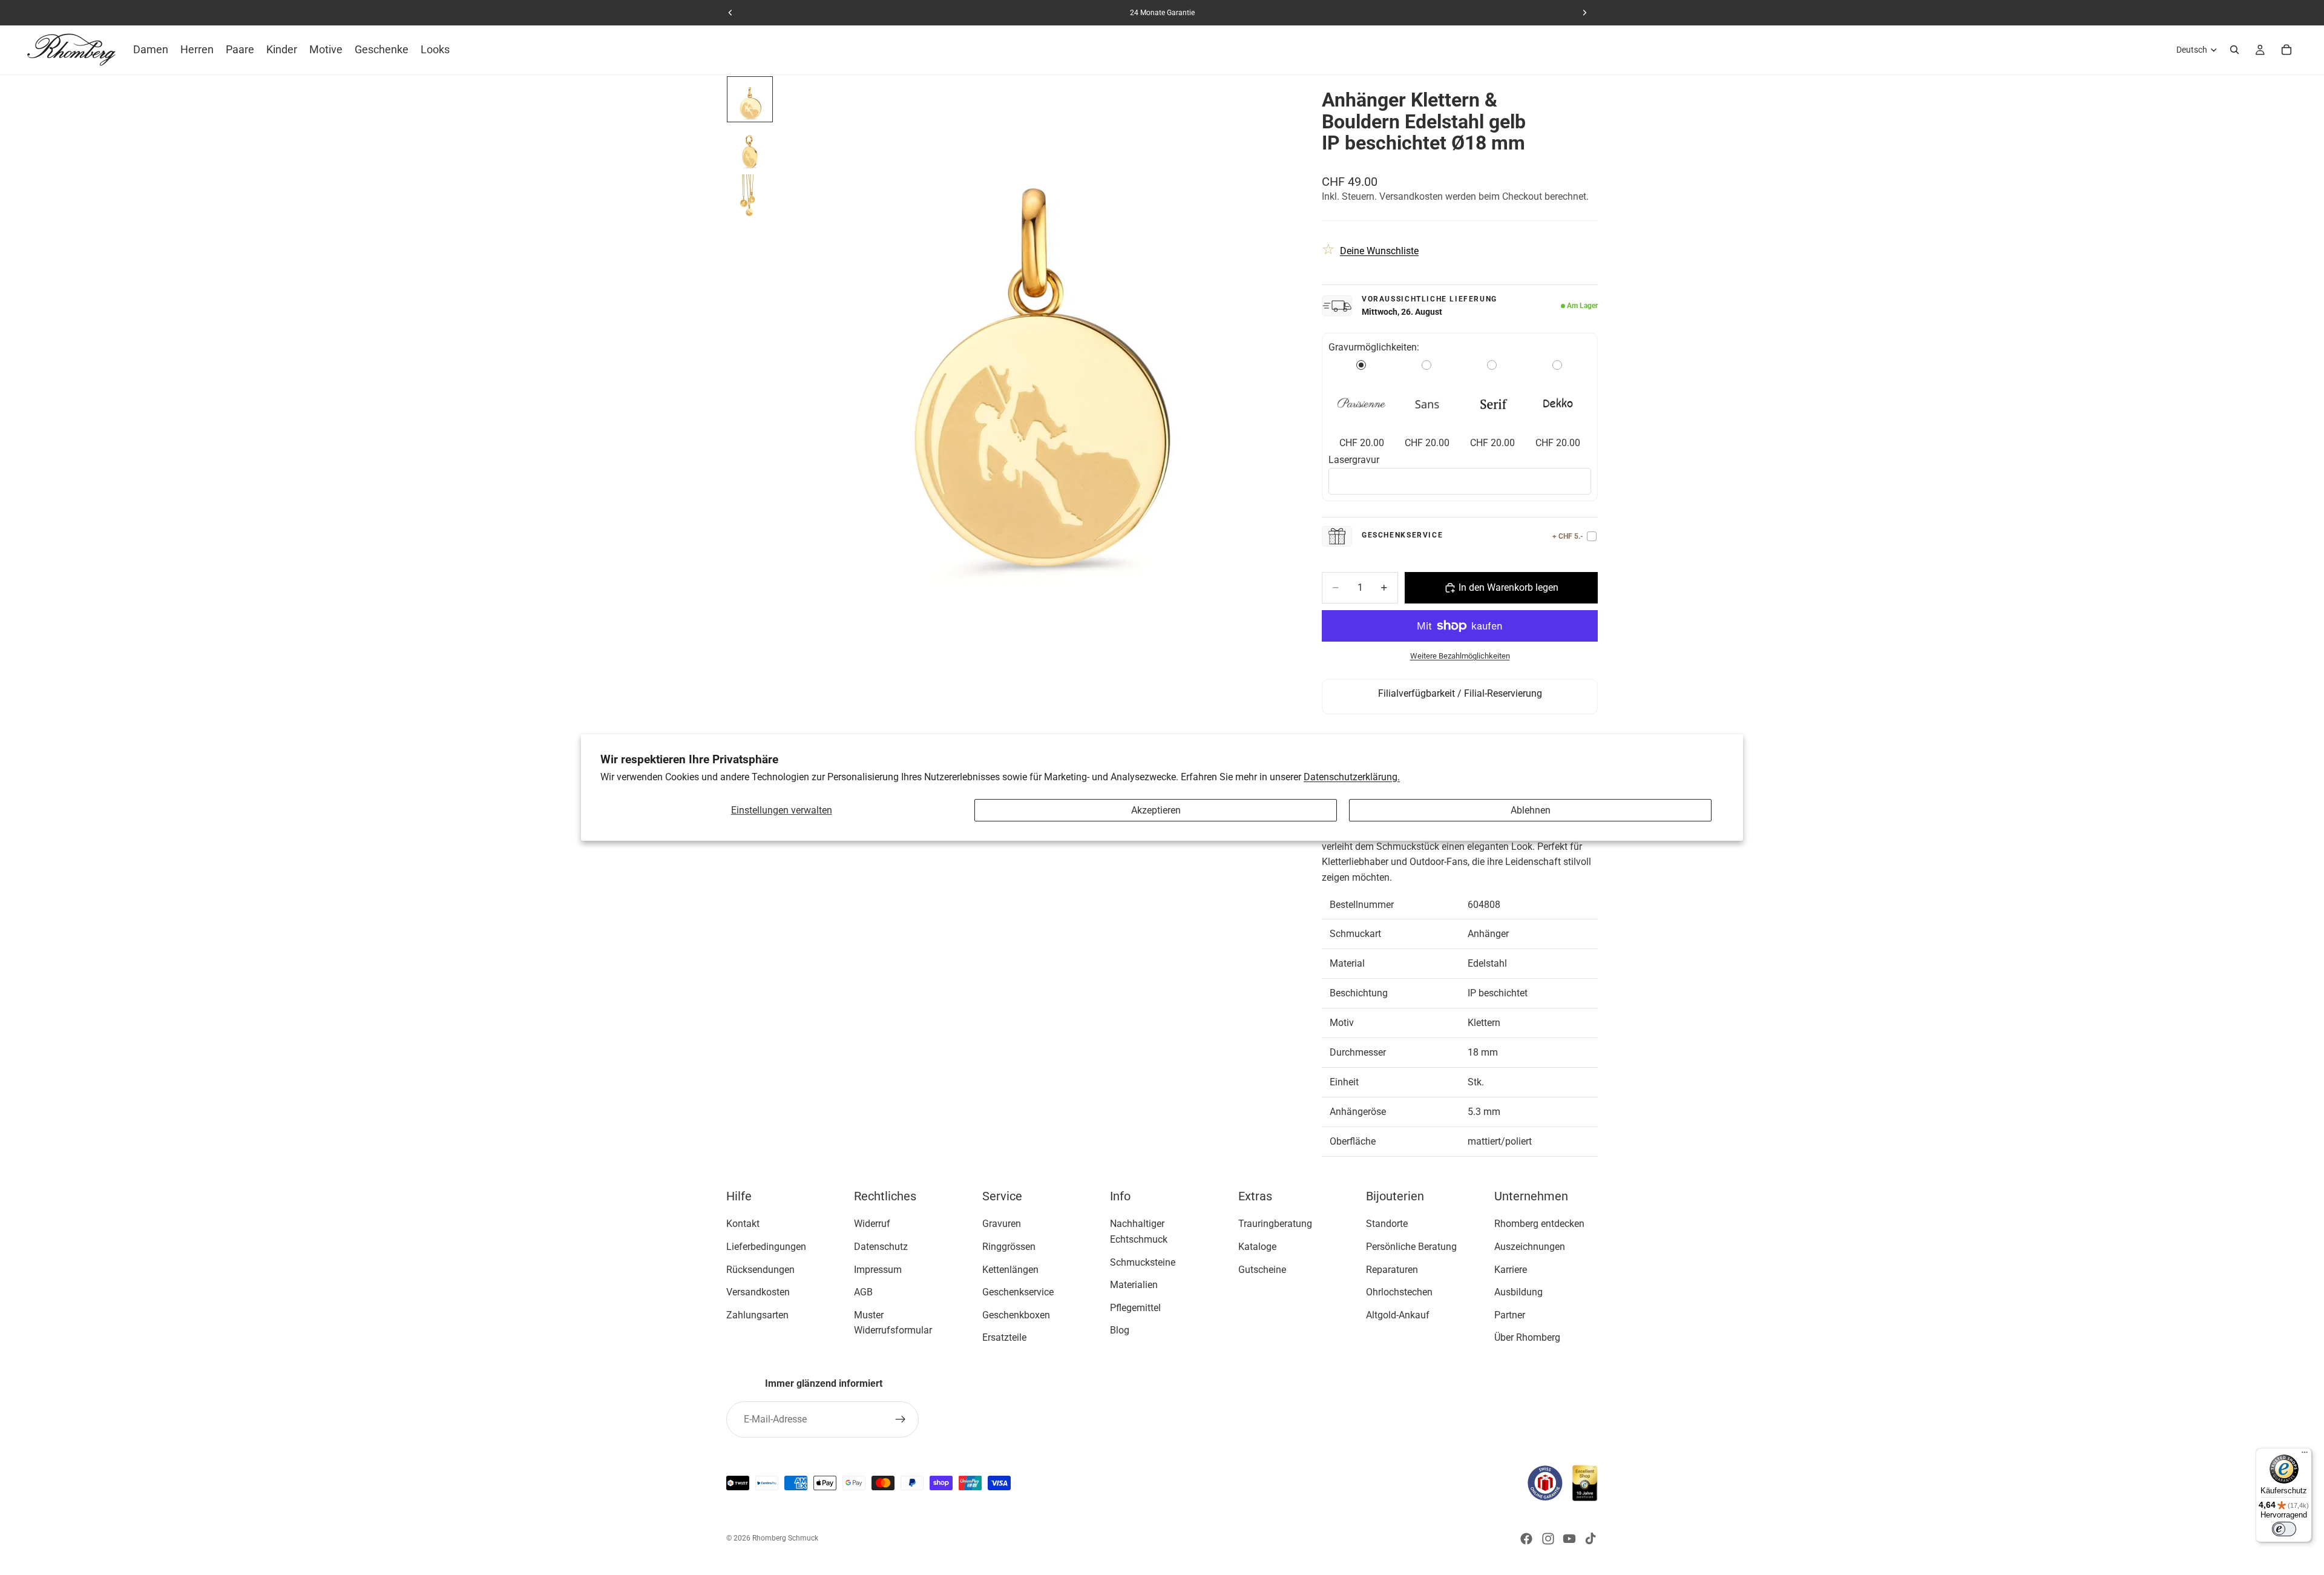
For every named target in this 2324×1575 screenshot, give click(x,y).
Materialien (1134, 1285)
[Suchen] (2234, 50)
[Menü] (2305, 1455)
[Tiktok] (1590, 1539)
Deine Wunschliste (1379, 251)
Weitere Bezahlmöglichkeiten (1460, 656)
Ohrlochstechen (1399, 1292)
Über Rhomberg (1527, 1337)
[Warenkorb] (2286, 50)
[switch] (2284, 1529)
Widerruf (872, 1224)
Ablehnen (1531, 810)
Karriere (1511, 1270)
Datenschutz (881, 1247)
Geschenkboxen (1016, 1315)
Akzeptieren (1156, 810)
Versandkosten (758, 1292)
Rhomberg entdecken (1539, 1224)
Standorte (1387, 1224)
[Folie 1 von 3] (750, 99)
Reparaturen (1392, 1270)
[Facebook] (1526, 1539)
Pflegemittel (1135, 1308)
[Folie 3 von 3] (750, 196)
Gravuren (1002, 1224)
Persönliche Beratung (1411, 1247)
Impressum (878, 1270)
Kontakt (743, 1224)
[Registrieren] (901, 1419)
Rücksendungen (760, 1270)
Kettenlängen (1010, 1270)
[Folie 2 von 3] (750, 148)
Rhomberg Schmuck (785, 1538)
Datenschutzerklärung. (1352, 777)
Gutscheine (1262, 1270)
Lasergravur (1354, 460)
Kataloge (1257, 1247)
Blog (1120, 1330)
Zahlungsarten (757, 1315)
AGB (863, 1292)
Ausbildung (1518, 1292)
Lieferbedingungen (766, 1247)
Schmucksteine (1143, 1262)
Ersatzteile (1004, 1337)
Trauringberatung (1275, 1224)
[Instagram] (1548, 1539)
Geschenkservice (1018, 1292)
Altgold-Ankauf (1398, 1315)
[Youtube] (1569, 1539)
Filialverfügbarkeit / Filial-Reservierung (1460, 693)
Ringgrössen (1009, 1247)
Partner (1510, 1315)
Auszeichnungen (1530, 1247)
